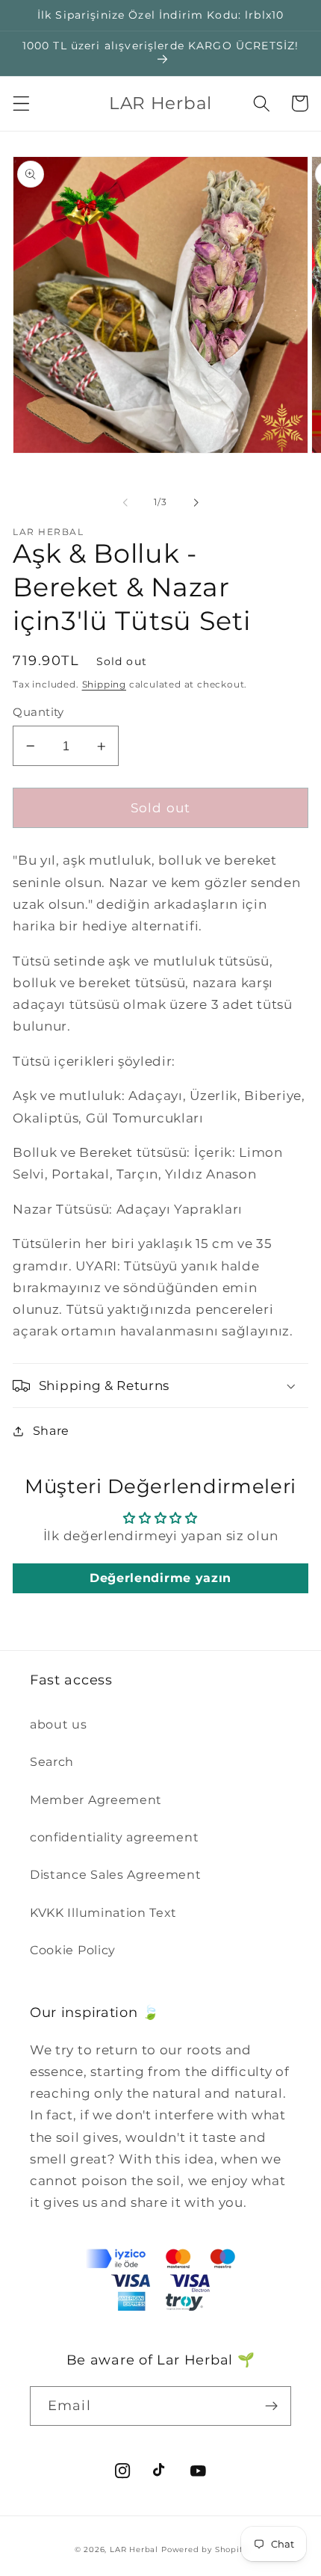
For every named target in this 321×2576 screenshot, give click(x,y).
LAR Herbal (134, 2549)
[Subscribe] (271, 2406)
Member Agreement (96, 1800)
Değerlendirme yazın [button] (160, 1578)
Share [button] (51, 1430)
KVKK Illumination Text (103, 1912)
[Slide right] (196, 502)
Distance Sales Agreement (116, 1874)
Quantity (38, 712)
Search (52, 1761)
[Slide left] (125, 502)
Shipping (104, 685)
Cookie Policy (73, 1950)
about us (59, 1724)
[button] (21, 104)
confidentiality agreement (114, 1837)
